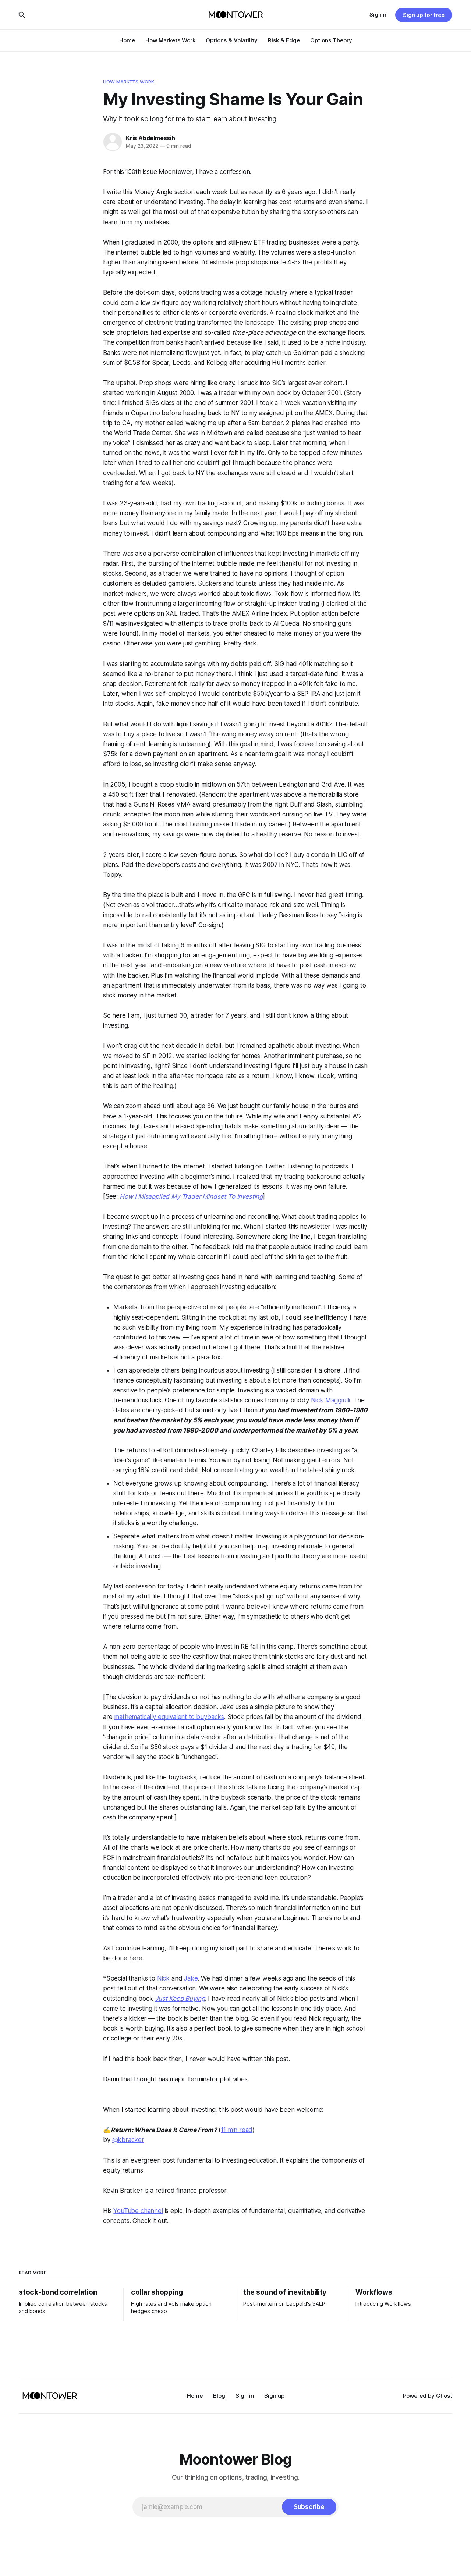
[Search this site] (22, 15)
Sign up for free (424, 15)
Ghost (444, 2396)
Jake (191, 1978)
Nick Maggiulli (331, 1400)
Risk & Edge (284, 40)
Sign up (274, 2396)
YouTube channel (138, 2211)
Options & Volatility (232, 40)
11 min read (237, 2130)
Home (127, 40)
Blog (219, 2396)
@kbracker (128, 2140)
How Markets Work (170, 40)
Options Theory (331, 40)
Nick (163, 1978)
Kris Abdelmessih (150, 138)
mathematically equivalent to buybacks (169, 1717)
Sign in (379, 15)
